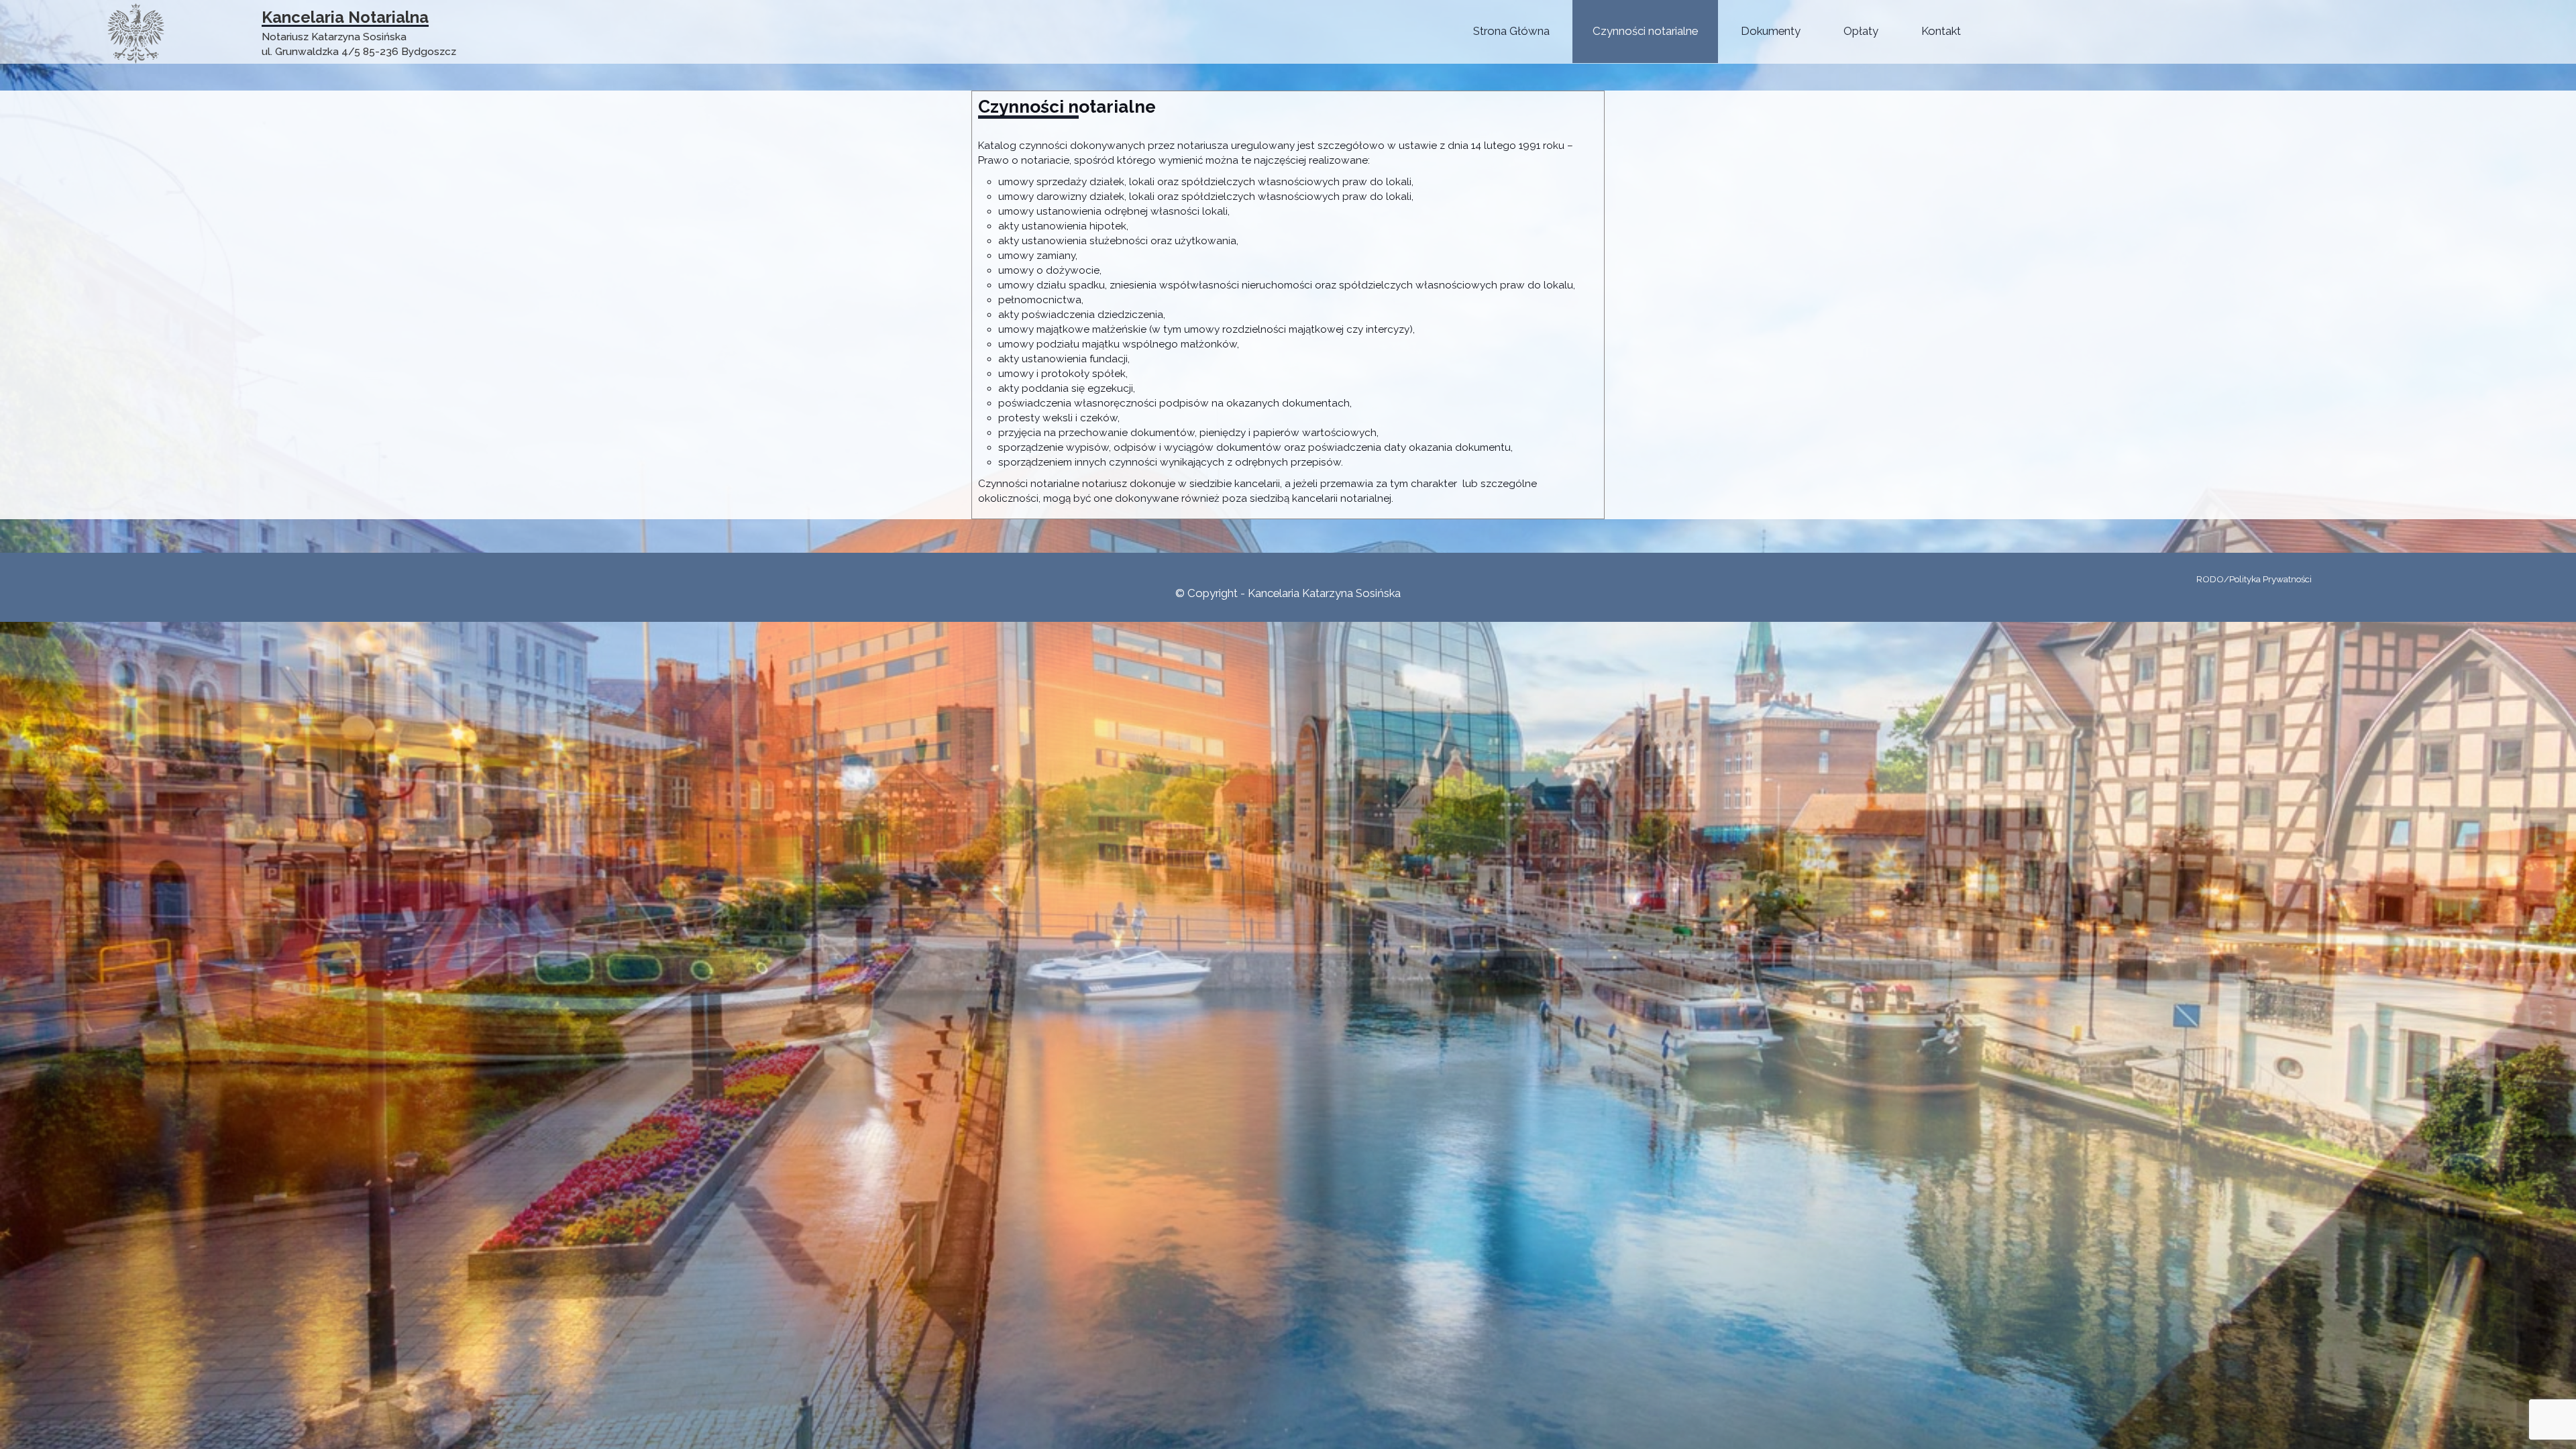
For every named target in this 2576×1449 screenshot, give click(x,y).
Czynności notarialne (1645, 31)
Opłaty (1861, 31)
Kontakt (1941, 31)
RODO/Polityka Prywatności (2254, 579)
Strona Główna (1511, 31)
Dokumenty (1771, 31)
